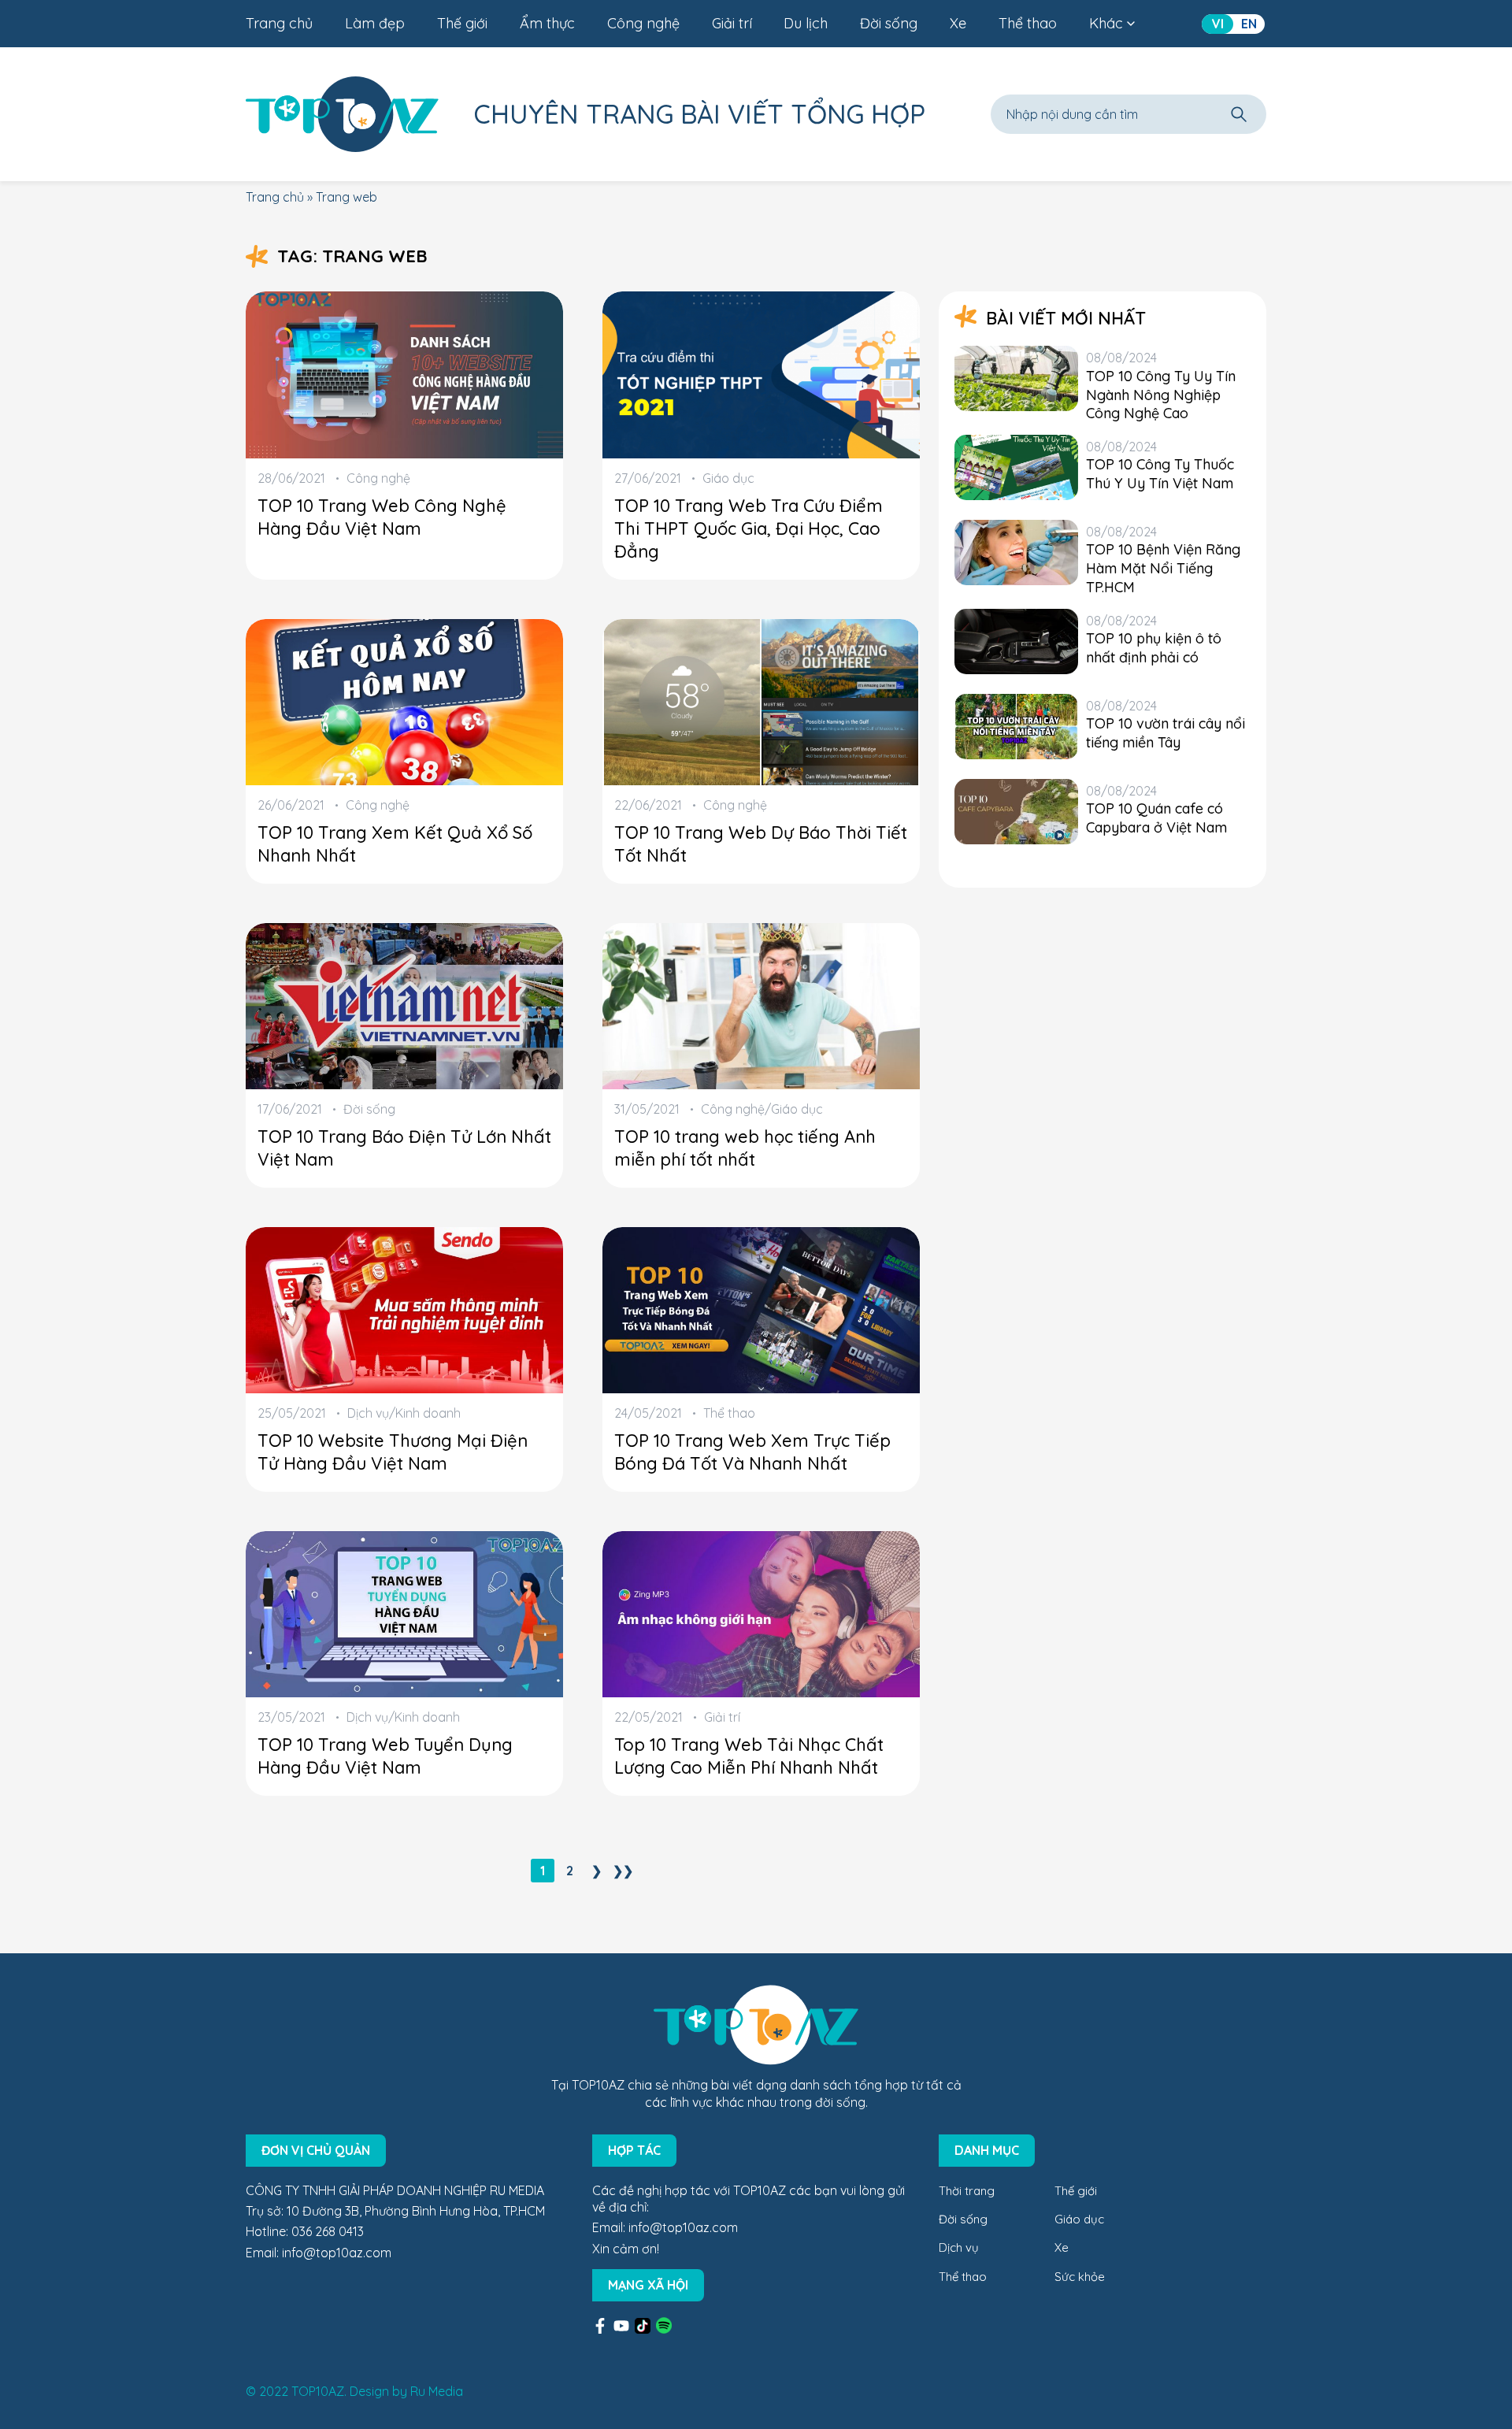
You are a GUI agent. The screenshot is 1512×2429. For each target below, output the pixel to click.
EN (1249, 24)
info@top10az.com (337, 2253)
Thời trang (967, 2191)
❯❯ (623, 1871)
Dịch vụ (959, 2247)
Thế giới (462, 23)
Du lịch (806, 23)
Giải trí (732, 23)
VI (1218, 24)
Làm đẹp (375, 23)
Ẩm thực (547, 23)
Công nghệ (643, 23)
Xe (958, 23)
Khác (1106, 23)
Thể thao (1028, 23)
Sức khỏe (1080, 2277)
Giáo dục (1079, 2219)
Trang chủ (279, 23)
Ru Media (437, 2391)
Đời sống (889, 23)
